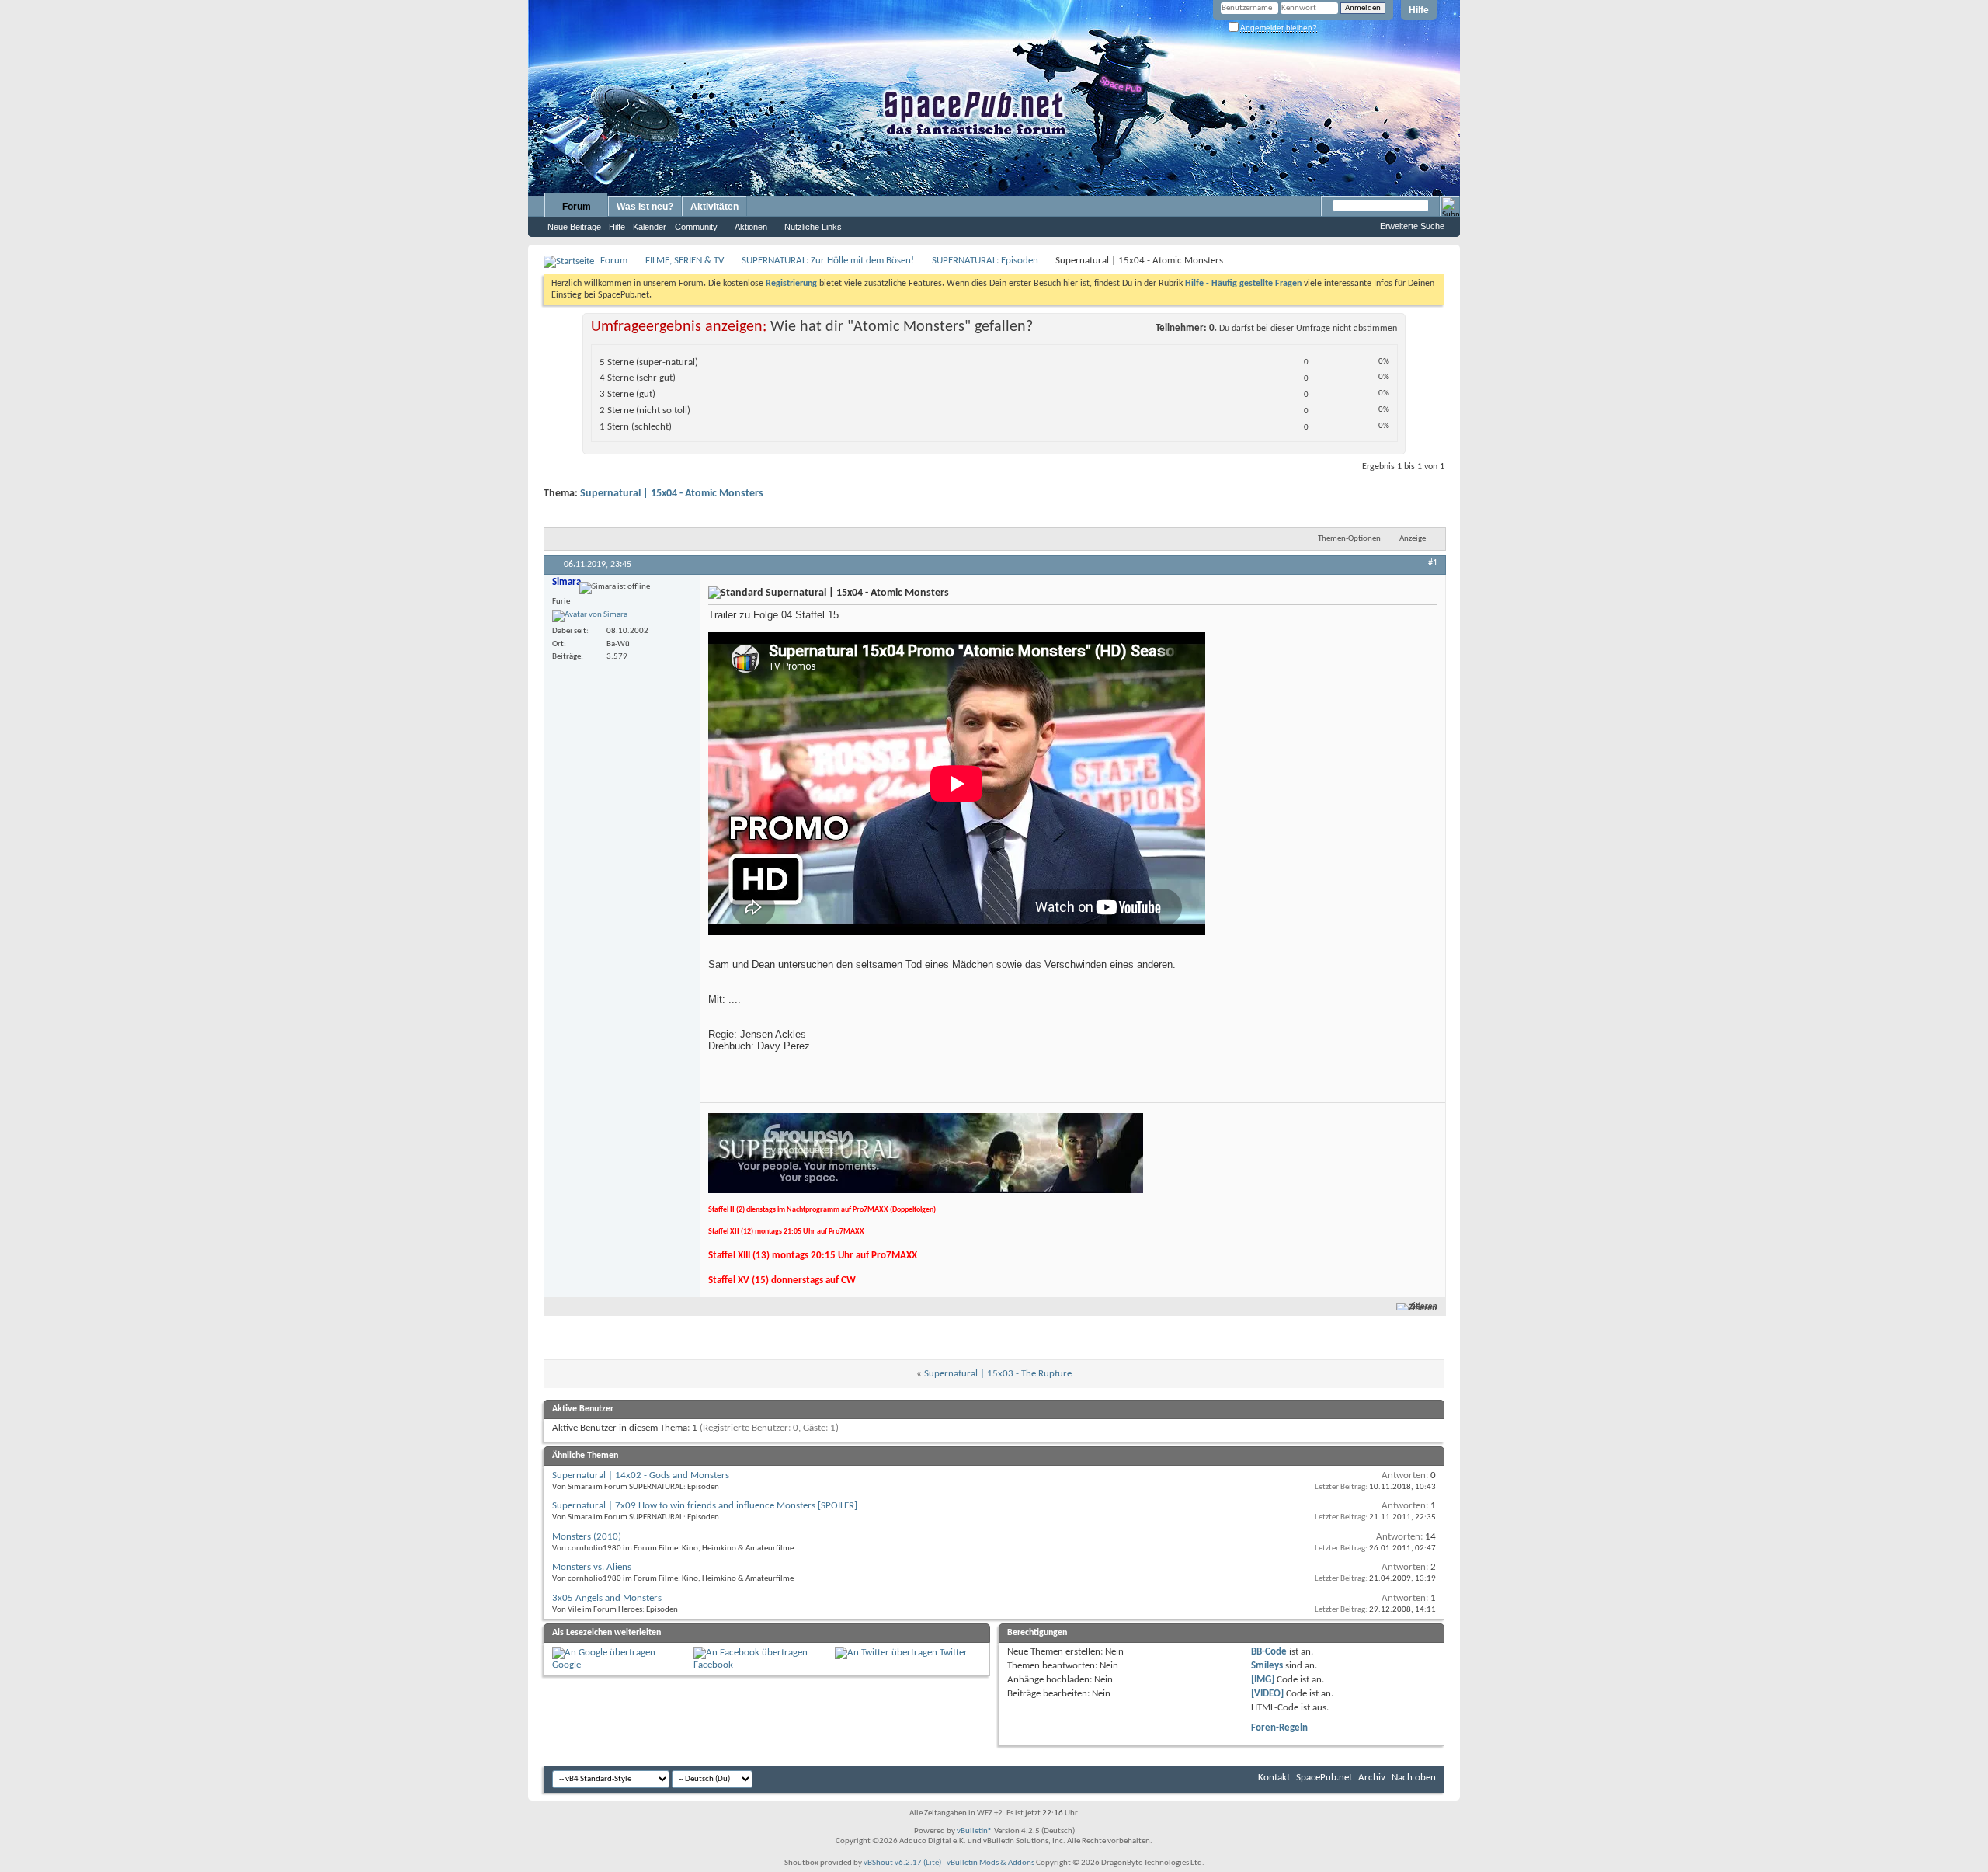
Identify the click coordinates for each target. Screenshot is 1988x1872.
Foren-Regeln (1279, 1728)
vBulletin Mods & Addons (991, 1863)
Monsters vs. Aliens (592, 1567)
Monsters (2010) (587, 1537)
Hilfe (1419, 10)
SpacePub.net (1324, 1778)
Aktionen (751, 227)
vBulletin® (975, 1831)
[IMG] (1263, 1680)
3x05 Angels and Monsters (607, 1598)
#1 (1433, 563)
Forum (577, 207)
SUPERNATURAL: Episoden (985, 261)
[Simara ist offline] (590, 616)
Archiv (1372, 1778)
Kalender (650, 227)
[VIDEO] (1267, 1694)
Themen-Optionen (1349, 539)
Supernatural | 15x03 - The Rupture (998, 1374)
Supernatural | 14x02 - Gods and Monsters (641, 1475)
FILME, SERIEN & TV (685, 261)
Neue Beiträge (574, 227)
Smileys (1267, 1666)
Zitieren (1423, 1307)
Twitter (954, 1653)
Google (567, 1665)
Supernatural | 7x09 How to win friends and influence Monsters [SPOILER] (705, 1506)
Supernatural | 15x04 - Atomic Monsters (672, 494)
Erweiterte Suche (1412, 226)
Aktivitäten (714, 207)
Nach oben (1414, 1778)
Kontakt (1274, 1778)
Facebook (713, 1665)
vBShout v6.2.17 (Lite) (902, 1863)
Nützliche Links (813, 227)
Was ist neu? (645, 207)
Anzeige (1413, 539)
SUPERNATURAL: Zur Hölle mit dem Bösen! (828, 261)
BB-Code (1269, 1652)
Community (696, 227)
